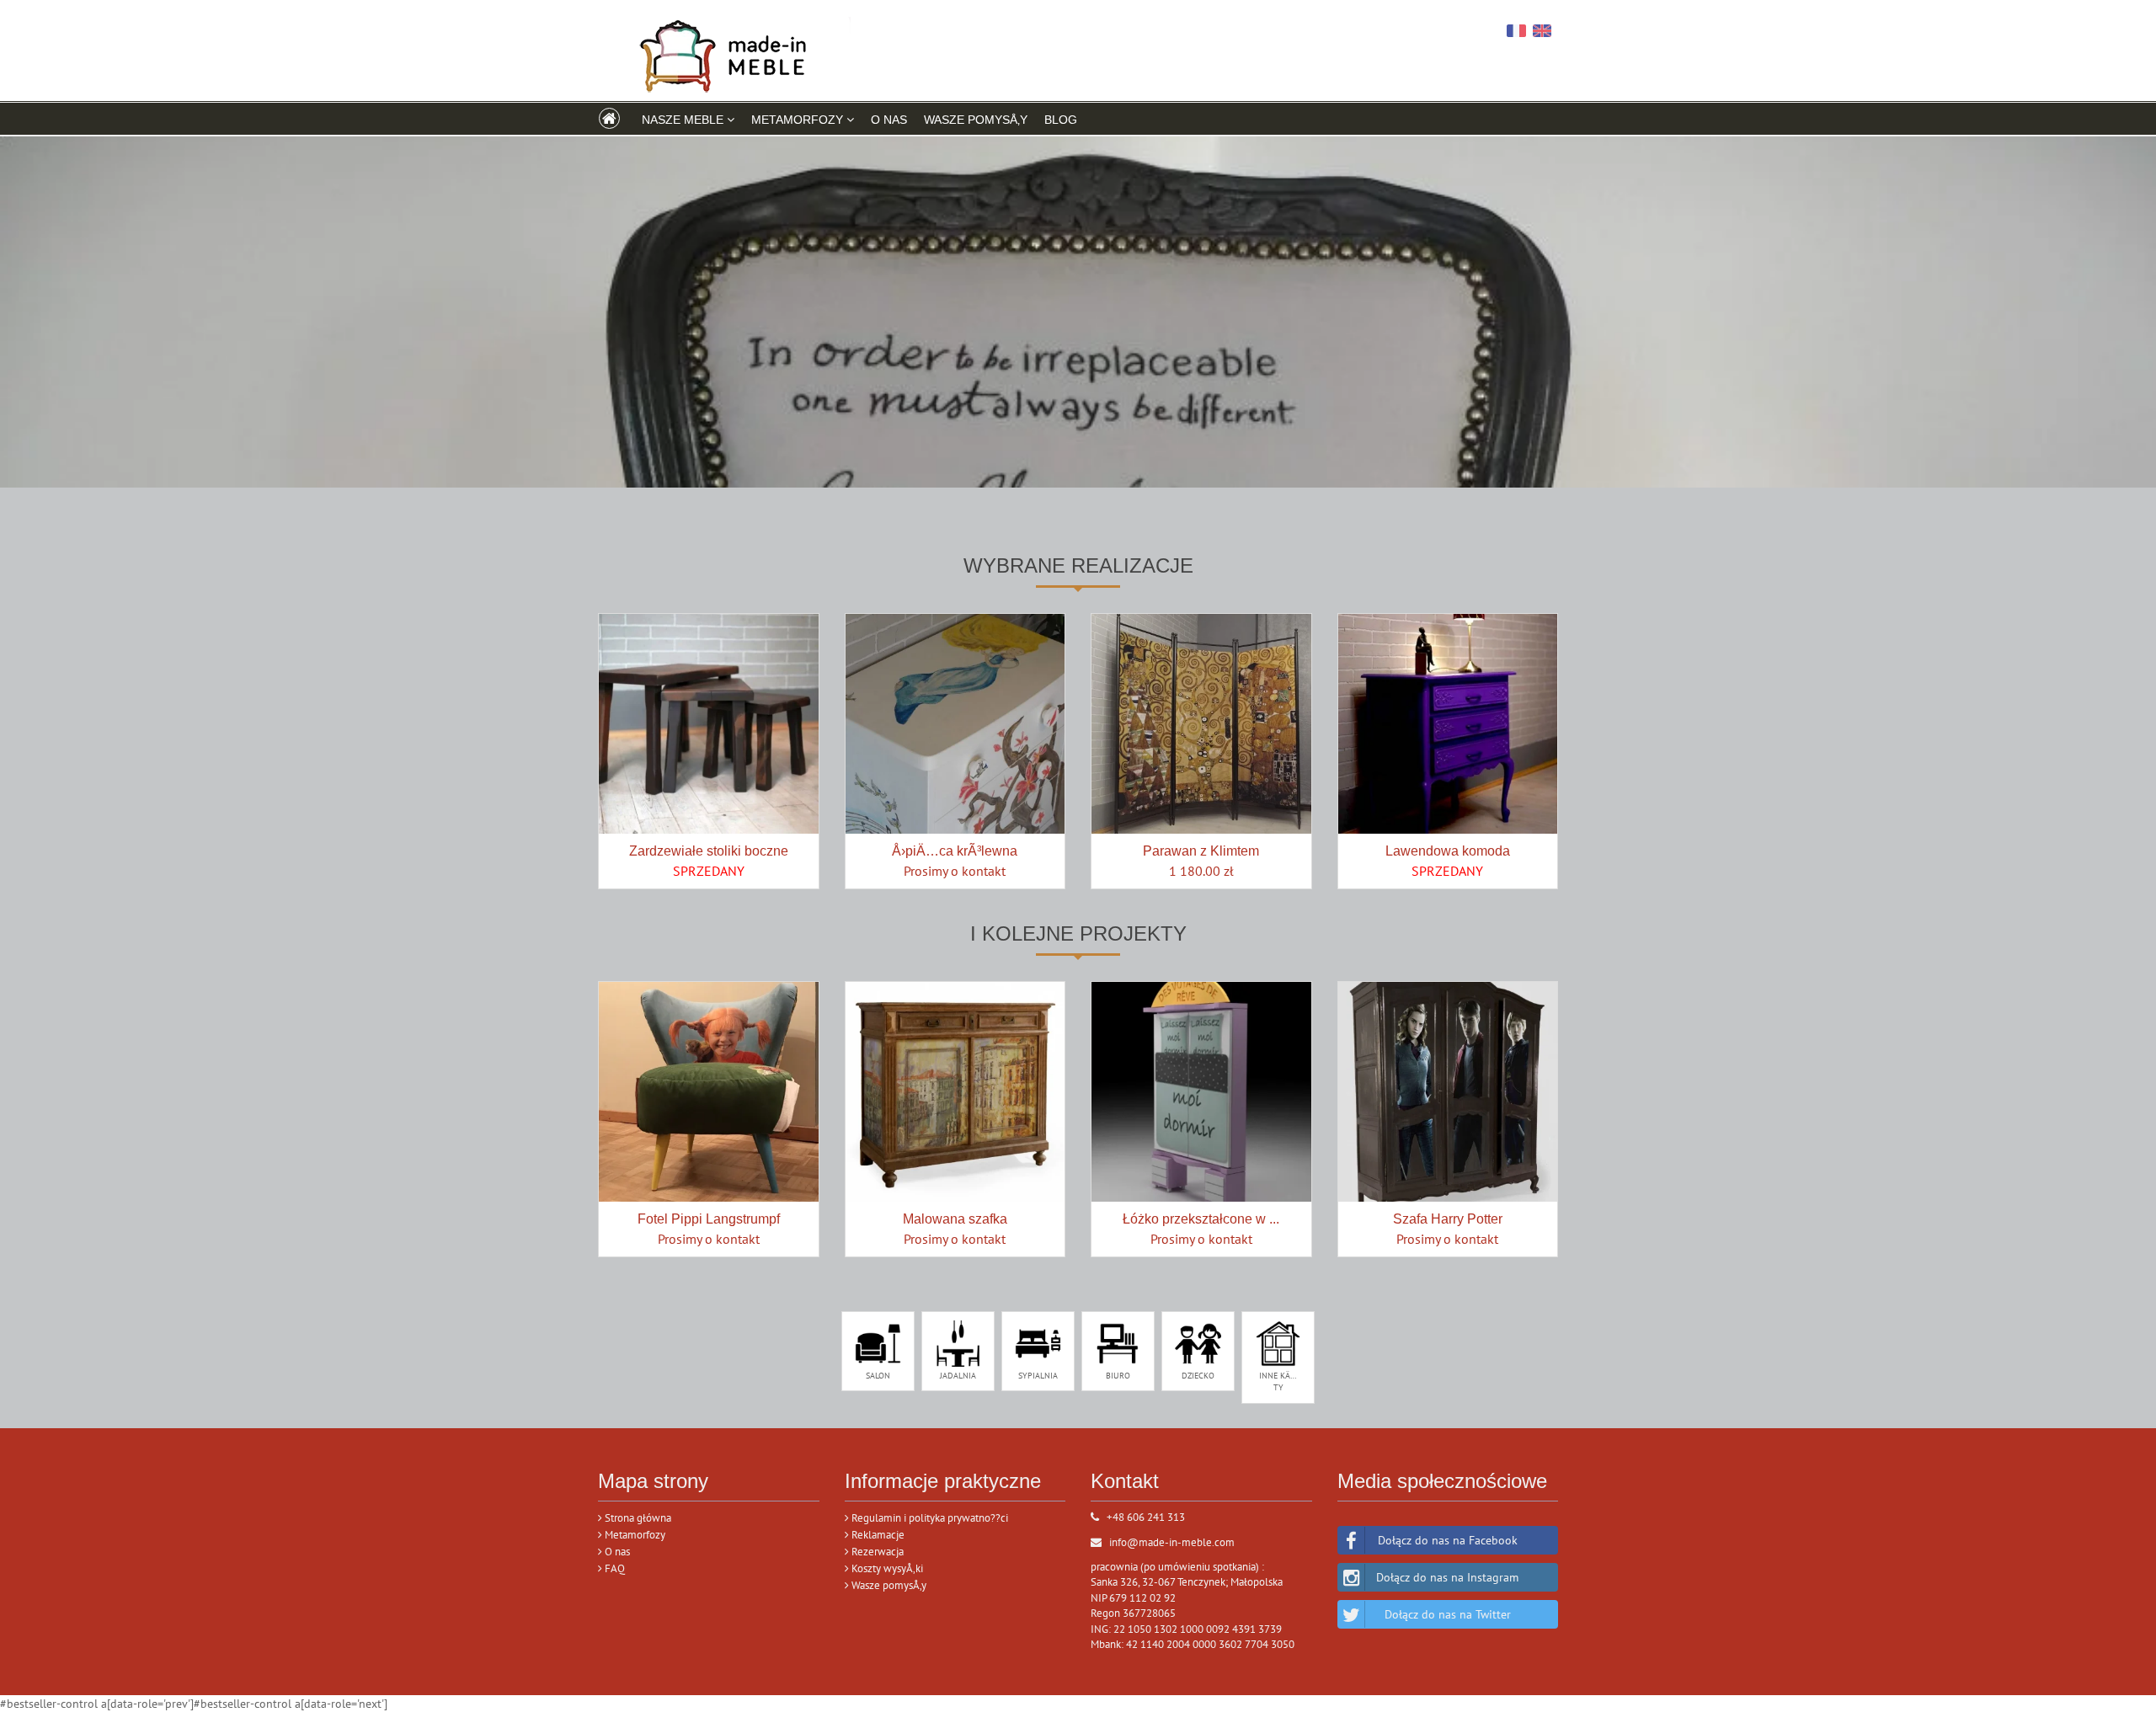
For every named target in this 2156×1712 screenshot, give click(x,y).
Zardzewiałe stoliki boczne (709, 851)
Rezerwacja (876, 1552)
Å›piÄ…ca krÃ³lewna (955, 851)
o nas (889, 120)
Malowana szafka (955, 1219)
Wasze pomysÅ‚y (976, 120)
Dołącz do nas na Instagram (1447, 1577)
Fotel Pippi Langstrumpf (709, 1219)
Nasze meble (684, 120)
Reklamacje (877, 1535)
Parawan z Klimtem (1201, 851)
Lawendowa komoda (1448, 851)
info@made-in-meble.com (1172, 1542)
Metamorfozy (634, 1535)
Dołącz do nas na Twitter (1448, 1614)
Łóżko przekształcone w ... (1201, 1219)
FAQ (614, 1568)
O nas (616, 1552)
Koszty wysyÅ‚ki (886, 1568)
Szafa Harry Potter (1448, 1219)
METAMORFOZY (799, 120)
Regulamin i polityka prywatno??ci (929, 1518)
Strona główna (637, 1518)
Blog (1061, 120)
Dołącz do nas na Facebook (1448, 1540)
